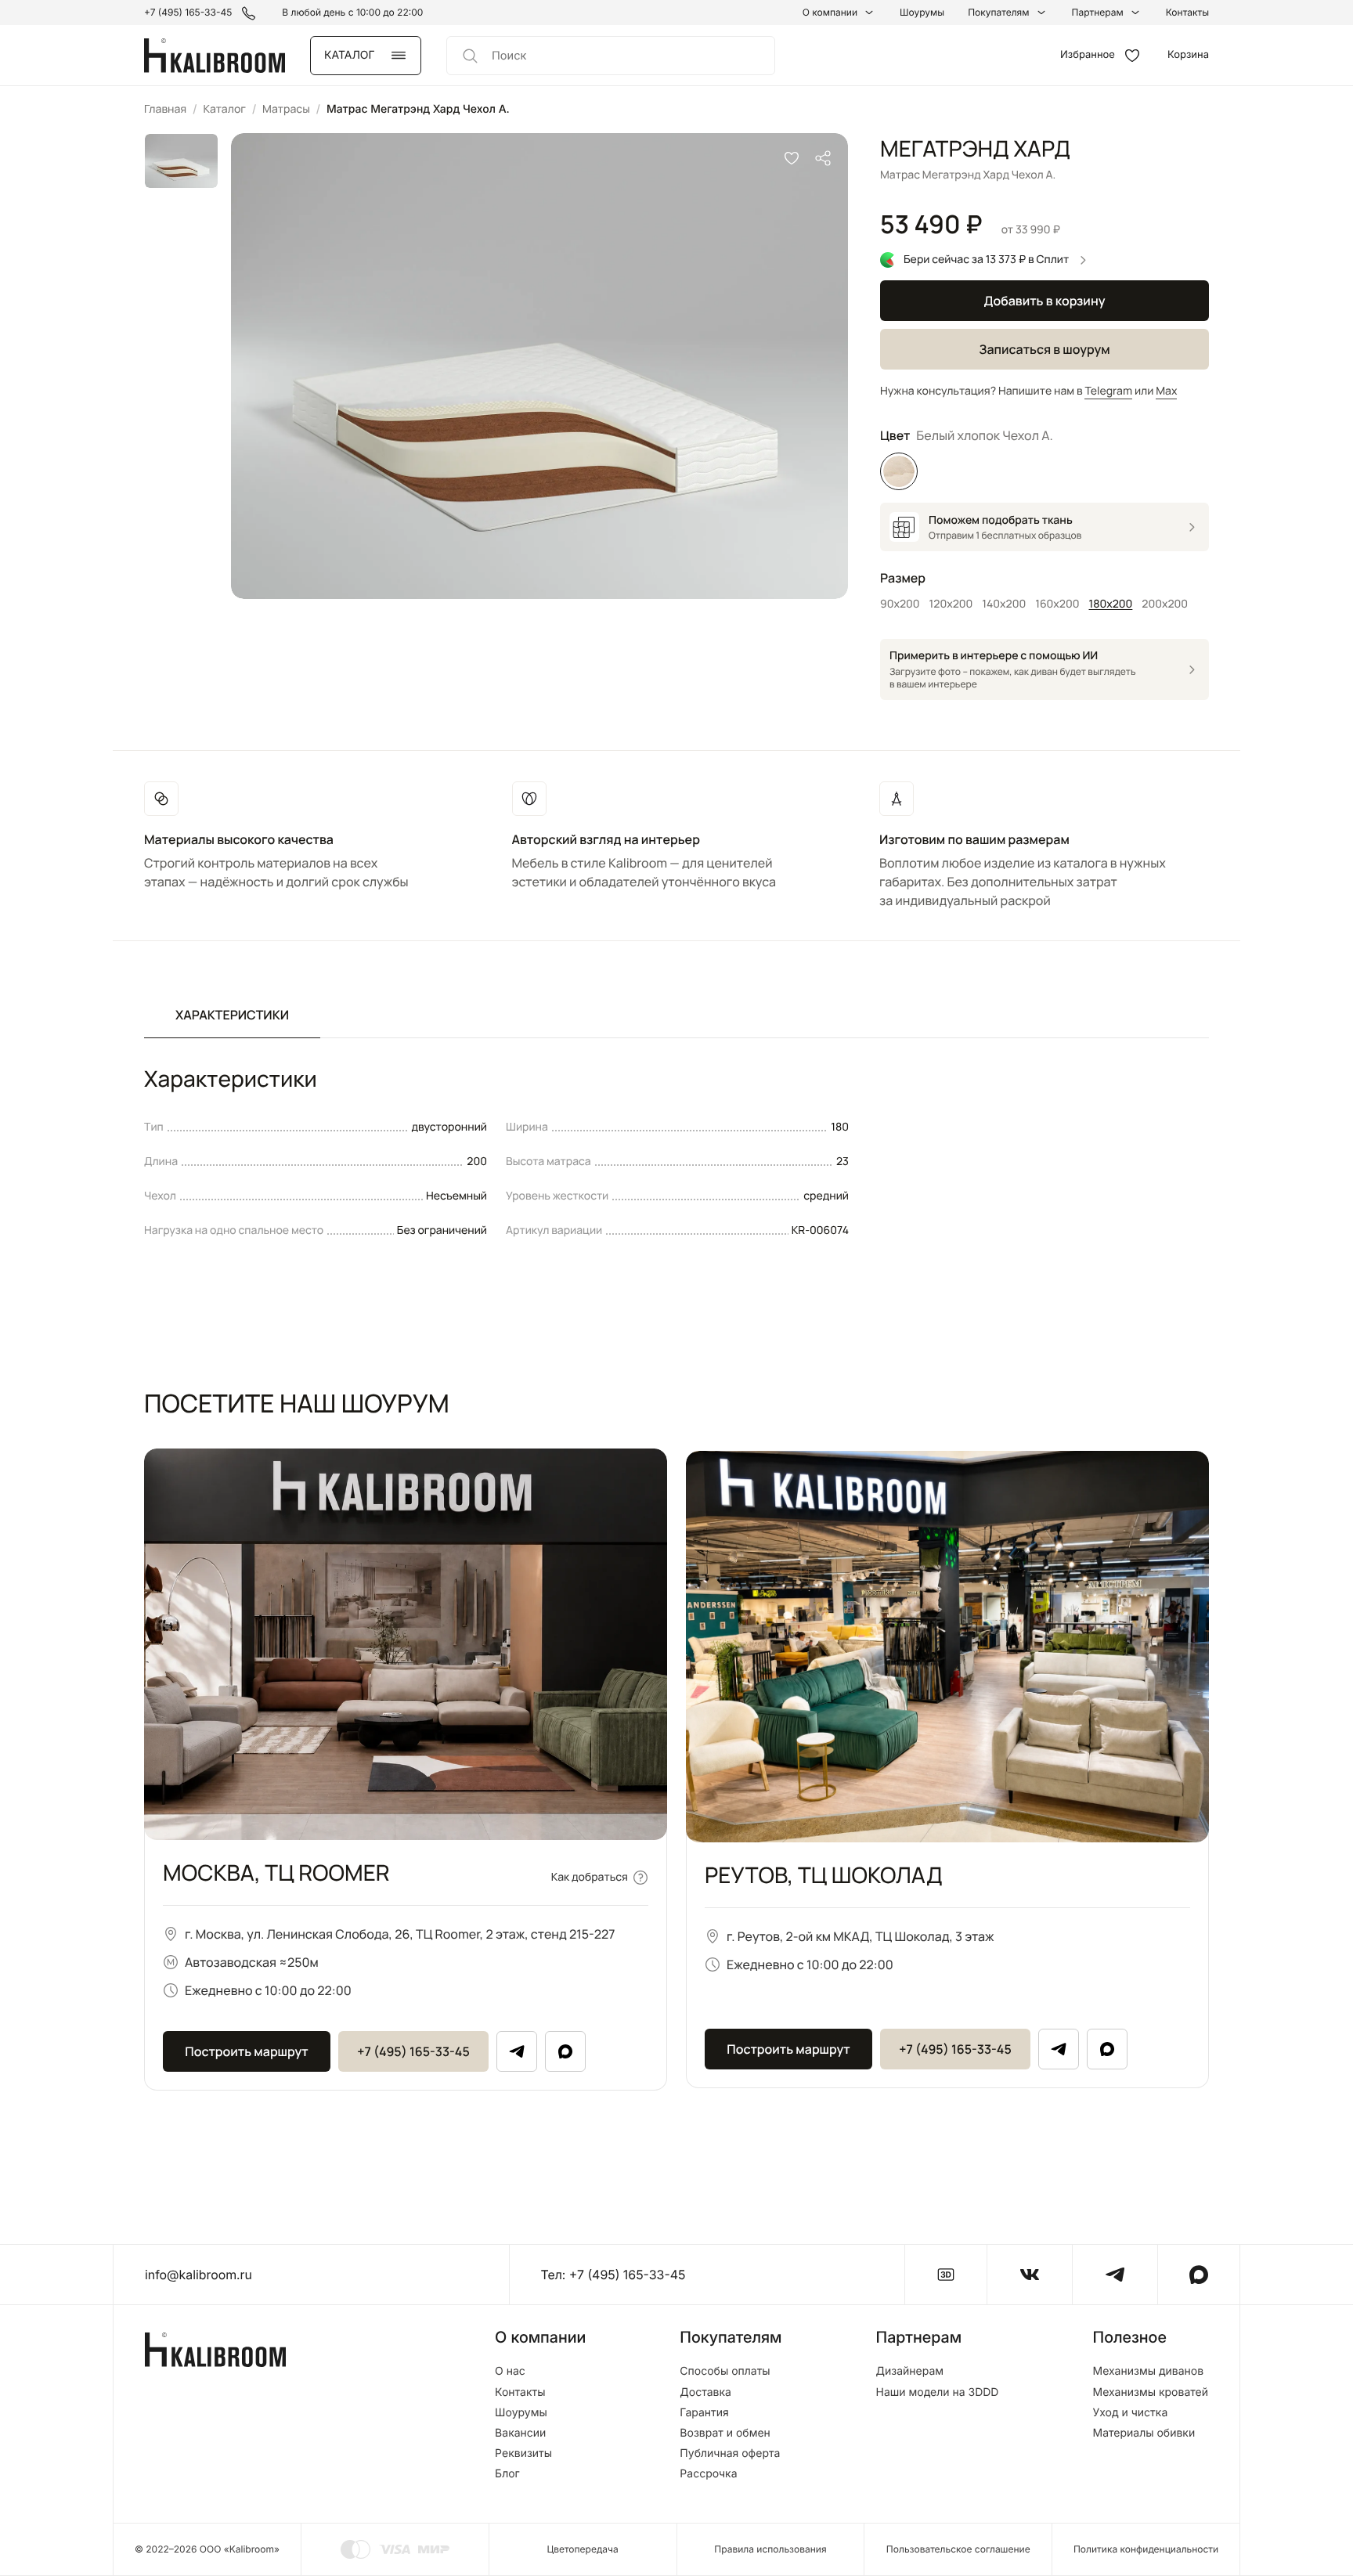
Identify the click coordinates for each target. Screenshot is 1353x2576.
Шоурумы (922, 13)
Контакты (1187, 13)
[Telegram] (517, 2051)
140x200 (1004, 604)
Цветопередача (583, 2549)
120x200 (951, 604)
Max (1166, 391)
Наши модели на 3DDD (938, 2393)
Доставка (705, 2393)
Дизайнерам (910, 2372)
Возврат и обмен (725, 2433)
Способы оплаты (725, 2372)
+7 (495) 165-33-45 (413, 2051)
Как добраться (590, 1877)
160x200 (1057, 604)
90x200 (900, 604)
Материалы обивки (1144, 2433)
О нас (510, 2372)
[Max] (565, 2051)
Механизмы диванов (1148, 2372)
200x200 (1165, 604)
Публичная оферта (730, 2454)
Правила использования (770, 2549)
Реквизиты (523, 2454)
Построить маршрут (246, 2051)
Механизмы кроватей (1150, 2393)
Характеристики (232, 1015)
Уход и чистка (1130, 2413)
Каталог (224, 109)
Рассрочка (708, 2474)
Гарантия (704, 2413)
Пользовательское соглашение (958, 2549)
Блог (507, 2474)
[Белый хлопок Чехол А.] (899, 471)
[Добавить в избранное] (792, 158)
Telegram (1108, 391)
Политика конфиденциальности (1146, 2549)
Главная (165, 109)
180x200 (1111, 604)
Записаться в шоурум (1044, 349)
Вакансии (520, 2433)
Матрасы (286, 109)
